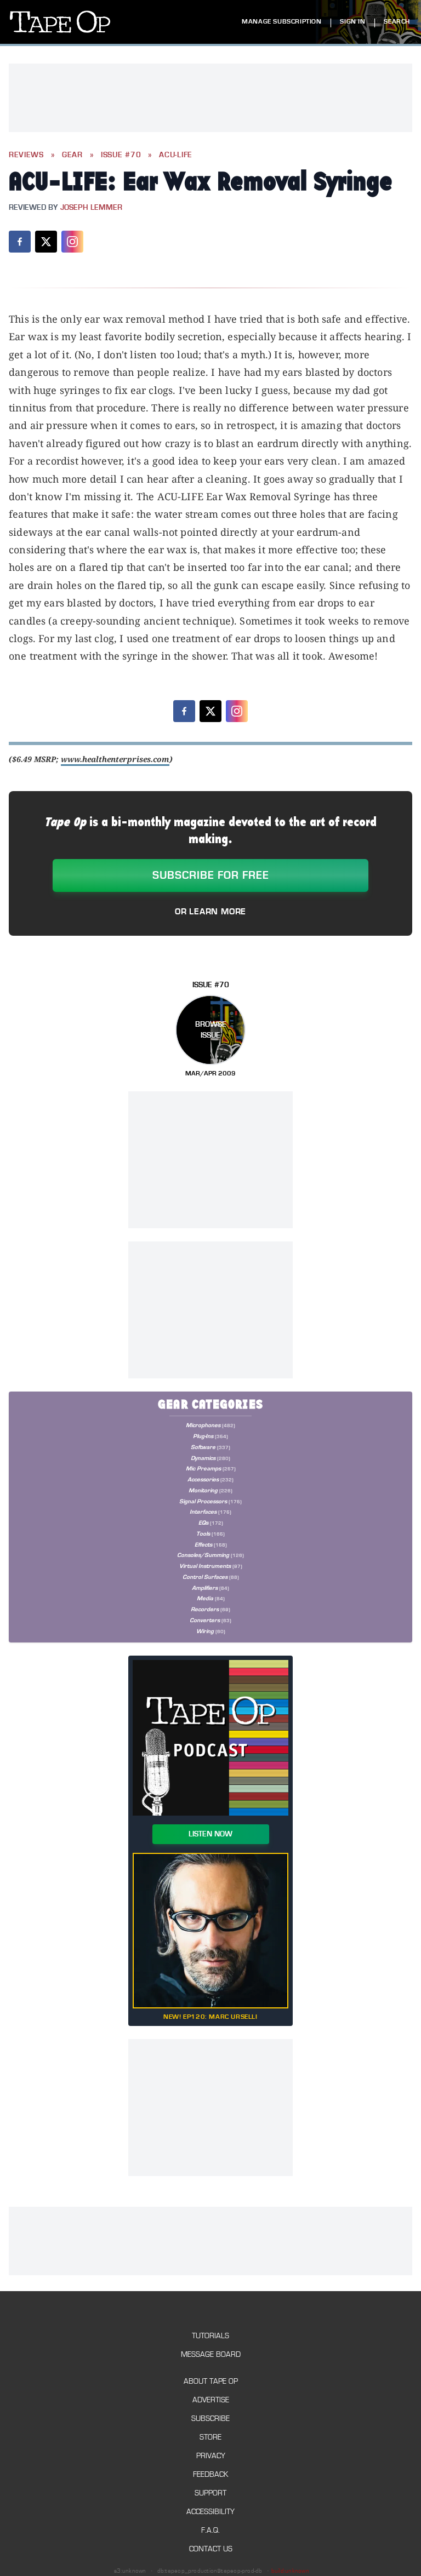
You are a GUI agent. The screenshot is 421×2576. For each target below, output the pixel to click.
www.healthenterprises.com (115, 759)
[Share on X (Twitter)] (46, 242)
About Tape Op (211, 2381)
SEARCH (397, 22)
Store (210, 2437)
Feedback (210, 2474)
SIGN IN (352, 22)
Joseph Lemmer (91, 208)
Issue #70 (121, 155)
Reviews (26, 155)
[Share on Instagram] (72, 242)
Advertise (211, 2400)
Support (210, 2493)
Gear (72, 155)
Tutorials (210, 2336)
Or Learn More (210, 912)
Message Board (211, 2354)
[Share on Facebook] (20, 242)
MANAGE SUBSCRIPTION (281, 22)
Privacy (211, 2456)
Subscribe (210, 2418)
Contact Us (211, 2549)
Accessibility (210, 2512)
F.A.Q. (210, 2530)
